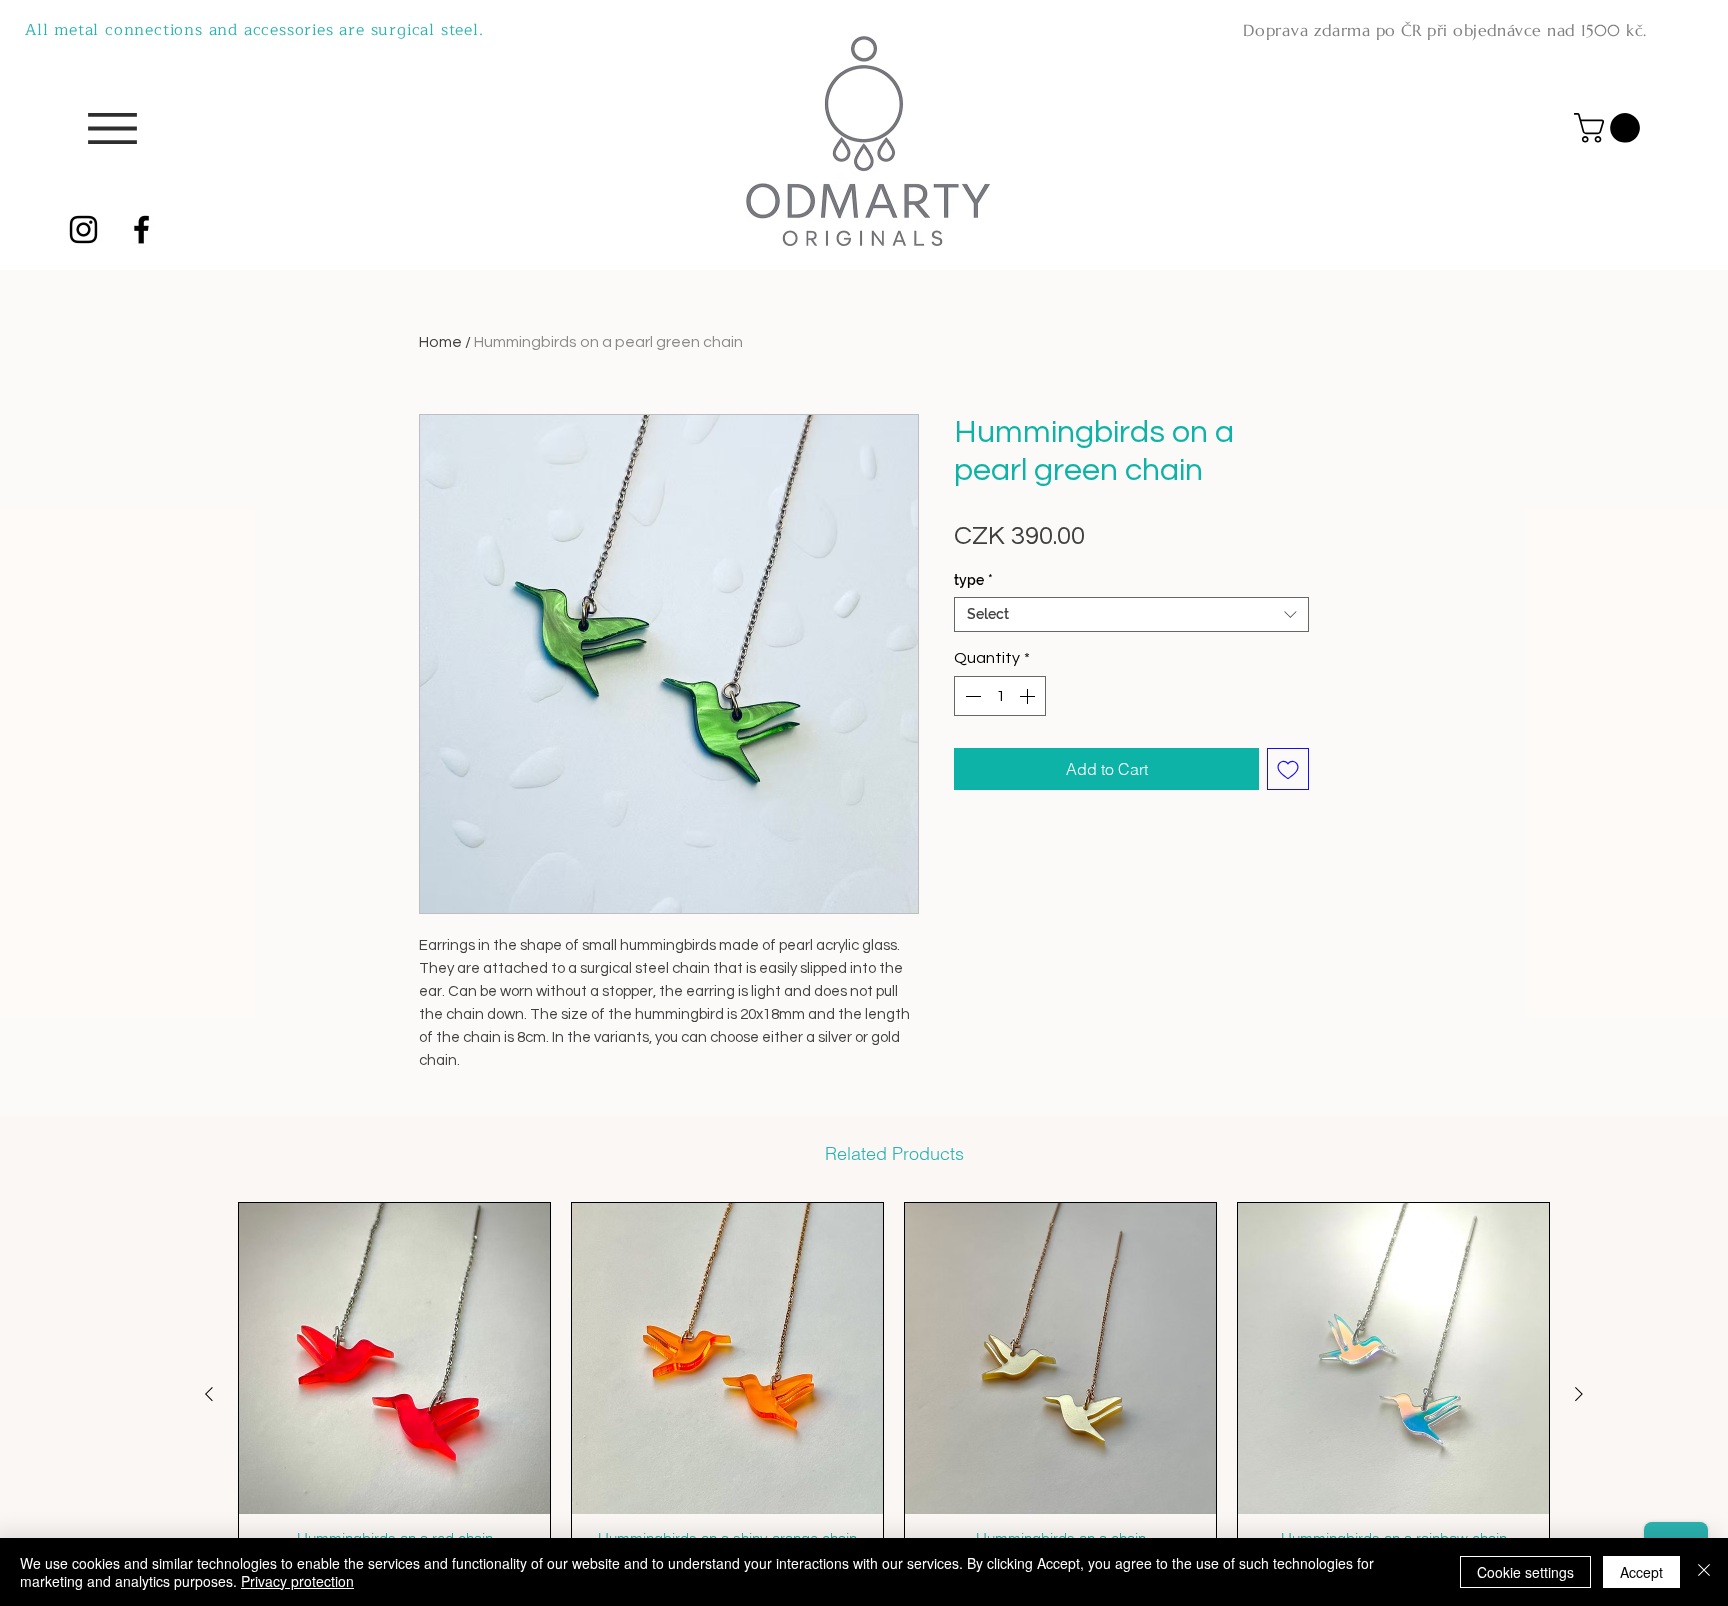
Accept (1641, 1572)
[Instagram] (83, 229)
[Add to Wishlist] (1288, 769)
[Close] (1704, 1572)
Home (440, 342)
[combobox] (1131, 614)
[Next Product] (1579, 1394)
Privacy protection (297, 1581)
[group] (894, 1394)
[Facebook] (141, 229)
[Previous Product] (209, 1394)
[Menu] (112, 128)
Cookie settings (1525, 1572)
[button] (1610, 128)
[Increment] (1029, 696)
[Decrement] (971, 696)
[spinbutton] (1000, 696)
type (973, 580)
